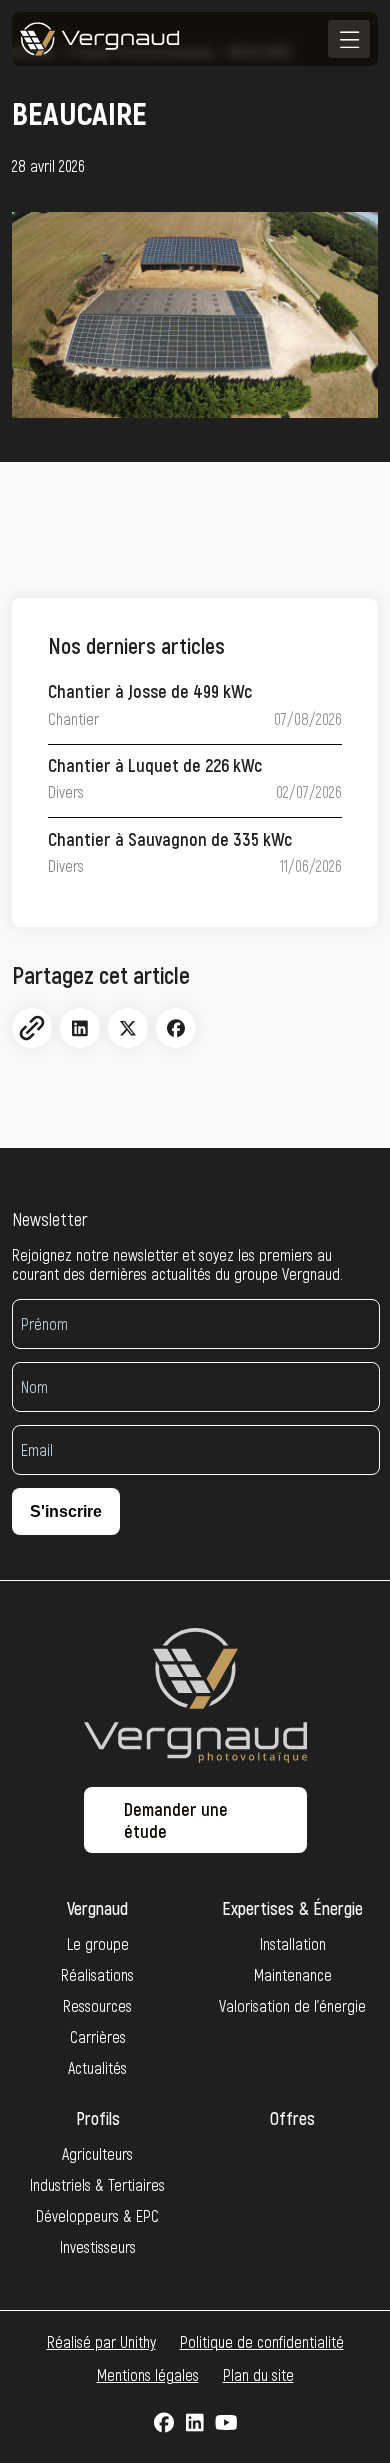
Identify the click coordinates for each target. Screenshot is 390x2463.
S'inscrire (66, 1511)
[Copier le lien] (32, 1028)
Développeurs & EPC (97, 2215)
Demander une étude (176, 1820)
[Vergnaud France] (100, 39)
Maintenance (293, 1974)
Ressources (97, 2005)
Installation (293, 1943)
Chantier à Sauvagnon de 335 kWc (170, 839)
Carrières (98, 2036)
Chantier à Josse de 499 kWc (150, 691)
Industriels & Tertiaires (97, 2184)
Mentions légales (148, 2374)
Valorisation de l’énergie (292, 2005)
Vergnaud (97, 1908)
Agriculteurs (97, 2153)
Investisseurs (98, 2246)
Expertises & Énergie (292, 1908)
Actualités (97, 2067)
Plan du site (258, 2374)
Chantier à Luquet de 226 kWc (155, 765)
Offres (292, 2118)
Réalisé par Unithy (101, 2341)
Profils (98, 2118)
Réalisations (97, 1974)
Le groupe (98, 1943)
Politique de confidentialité (262, 2341)
